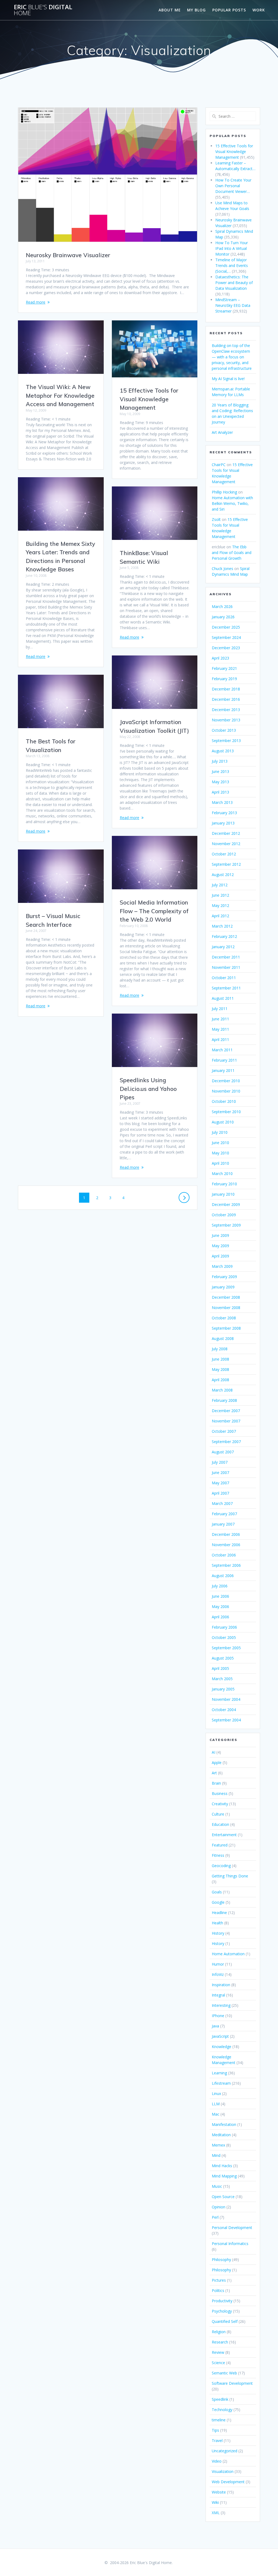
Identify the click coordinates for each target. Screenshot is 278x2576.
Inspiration (221, 1985)
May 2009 (220, 1246)
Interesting (221, 2005)
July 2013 (220, 761)
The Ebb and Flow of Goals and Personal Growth (232, 553)
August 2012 (223, 875)
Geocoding (221, 1866)
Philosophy (221, 2260)
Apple (217, 1763)
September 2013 (226, 741)
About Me (170, 10)
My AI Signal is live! (228, 379)
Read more (36, 302)
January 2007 (223, 1524)
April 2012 (220, 916)
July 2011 (220, 1009)
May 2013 (220, 782)
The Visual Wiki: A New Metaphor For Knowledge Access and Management (60, 395)
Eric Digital (43, 10)
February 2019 (224, 679)
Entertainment (224, 1835)
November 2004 (226, 1699)
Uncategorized (225, 2451)
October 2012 (224, 854)
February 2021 (224, 668)
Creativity (220, 1804)
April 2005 (220, 1668)
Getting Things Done (230, 1876)
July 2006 (220, 1586)
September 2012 (226, 864)
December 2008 (226, 1297)
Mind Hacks (222, 2166)
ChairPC (219, 465)
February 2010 (224, 1184)
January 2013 (223, 823)
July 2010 (220, 1132)
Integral (218, 1995)
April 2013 (220, 792)
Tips (215, 2430)
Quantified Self (225, 2321)
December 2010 (226, 1081)
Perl (215, 2217)
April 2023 (220, 658)
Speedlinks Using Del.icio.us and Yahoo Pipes (148, 1089)
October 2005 (224, 1637)
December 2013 (226, 710)
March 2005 (222, 1679)
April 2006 (220, 1617)
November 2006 (226, 1545)
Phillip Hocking (224, 492)
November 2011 (226, 967)
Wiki (215, 2502)
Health (217, 1923)
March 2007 (222, 1503)
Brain (216, 1783)
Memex (218, 2145)
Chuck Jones (222, 569)
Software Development (232, 2383)
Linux (216, 2093)
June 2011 (220, 1019)
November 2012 (226, 844)
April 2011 (220, 1039)
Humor (218, 1964)
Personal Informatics (230, 2244)
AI (214, 1752)
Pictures (219, 2280)
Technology (222, 2410)
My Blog (196, 10)
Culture (218, 1814)
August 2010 (223, 1122)
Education (220, 1824)
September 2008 (226, 1328)
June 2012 (220, 895)
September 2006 (226, 1565)
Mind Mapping (224, 2176)
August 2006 (223, 1576)
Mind (216, 2155)
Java (215, 2026)
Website (219, 2492)
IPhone (218, 2016)
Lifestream (221, 2083)
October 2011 (224, 978)
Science (218, 2363)
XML (216, 2513)
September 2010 (226, 1112)
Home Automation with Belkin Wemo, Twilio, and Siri (232, 503)
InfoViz (218, 1974)
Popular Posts (229, 10)
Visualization (223, 2471)
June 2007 (220, 1472)
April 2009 (220, 1256)
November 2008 (226, 1308)
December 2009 (226, 1204)
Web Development (228, 2482)
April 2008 (220, 1380)
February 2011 (224, 1060)
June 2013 (220, 771)
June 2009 (220, 1235)
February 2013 (224, 813)
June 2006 (220, 1596)
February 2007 (224, 1514)
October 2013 (224, 730)
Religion (219, 2332)
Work (259, 10)
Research (220, 2342)
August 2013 (223, 751)
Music (217, 2186)
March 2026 (222, 606)
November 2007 (226, 1421)
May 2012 (220, 905)
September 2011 (226, 988)
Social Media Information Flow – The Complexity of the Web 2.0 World (154, 911)
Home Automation (228, 1954)
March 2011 (222, 1050)
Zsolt (216, 519)
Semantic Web (224, 2373)
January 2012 (223, 947)
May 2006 (220, 1607)
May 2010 (220, 1153)
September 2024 (226, 637)
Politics (218, 2290)
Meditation (221, 2135)
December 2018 (226, 689)
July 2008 (220, 1349)
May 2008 (220, 1369)
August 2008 (223, 1338)
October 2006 (224, 1555)
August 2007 (223, 1452)
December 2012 (226, 833)
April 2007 (220, 1493)
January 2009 (223, 1287)
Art (214, 1773)
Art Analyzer (222, 432)
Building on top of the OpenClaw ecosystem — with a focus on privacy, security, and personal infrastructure (232, 357)
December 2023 (226, 648)
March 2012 (222, 926)
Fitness (218, 1855)
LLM (216, 2104)
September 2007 (226, 1442)
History (218, 1933)
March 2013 (222, 802)
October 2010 (224, 1101)
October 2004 (224, 1710)
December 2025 (226, 627)
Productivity (222, 2301)
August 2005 (223, 1658)
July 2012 (220, 885)
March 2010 (222, 1174)
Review (218, 2352)
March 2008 (222, 1390)
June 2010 (220, 1143)
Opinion (219, 2207)
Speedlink (220, 2399)
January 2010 (223, 1194)
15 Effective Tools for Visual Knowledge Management (149, 399)
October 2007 (224, 1431)
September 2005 (226, 1648)
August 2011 (223, 998)
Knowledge (222, 2047)
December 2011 (226, 957)
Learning (219, 2073)
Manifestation (224, 2124)
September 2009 (226, 1225)
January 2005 (223, 1689)
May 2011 (220, 1029)
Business (220, 1793)
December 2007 (226, 1411)
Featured (220, 1845)
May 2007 (220, 1483)
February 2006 (224, 1627)
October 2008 (224, 1318)
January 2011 (223, 1070)
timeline (219, 2420)
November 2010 (226, 1091)
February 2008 (224, 1400)
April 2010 (220, 1163)
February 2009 (224, 1277)
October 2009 (224, 1215)
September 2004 (226, 1720)
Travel (217, 2440)
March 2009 (222, 1266)
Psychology (222, 2311)
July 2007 (220, 1462)
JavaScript (220, 2036)
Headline (219, 1913)
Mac (216, 2114)
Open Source (223, 2197)
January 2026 (223, 617)
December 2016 (226, 699)
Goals (217, 1892)
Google (218, 1902)
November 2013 (226, 720)
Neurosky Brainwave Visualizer (68, 255)
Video (217, 2461)
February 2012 (224, 936)
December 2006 (226, 1534)
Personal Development (232, 2228)
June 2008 (220, 1359)
